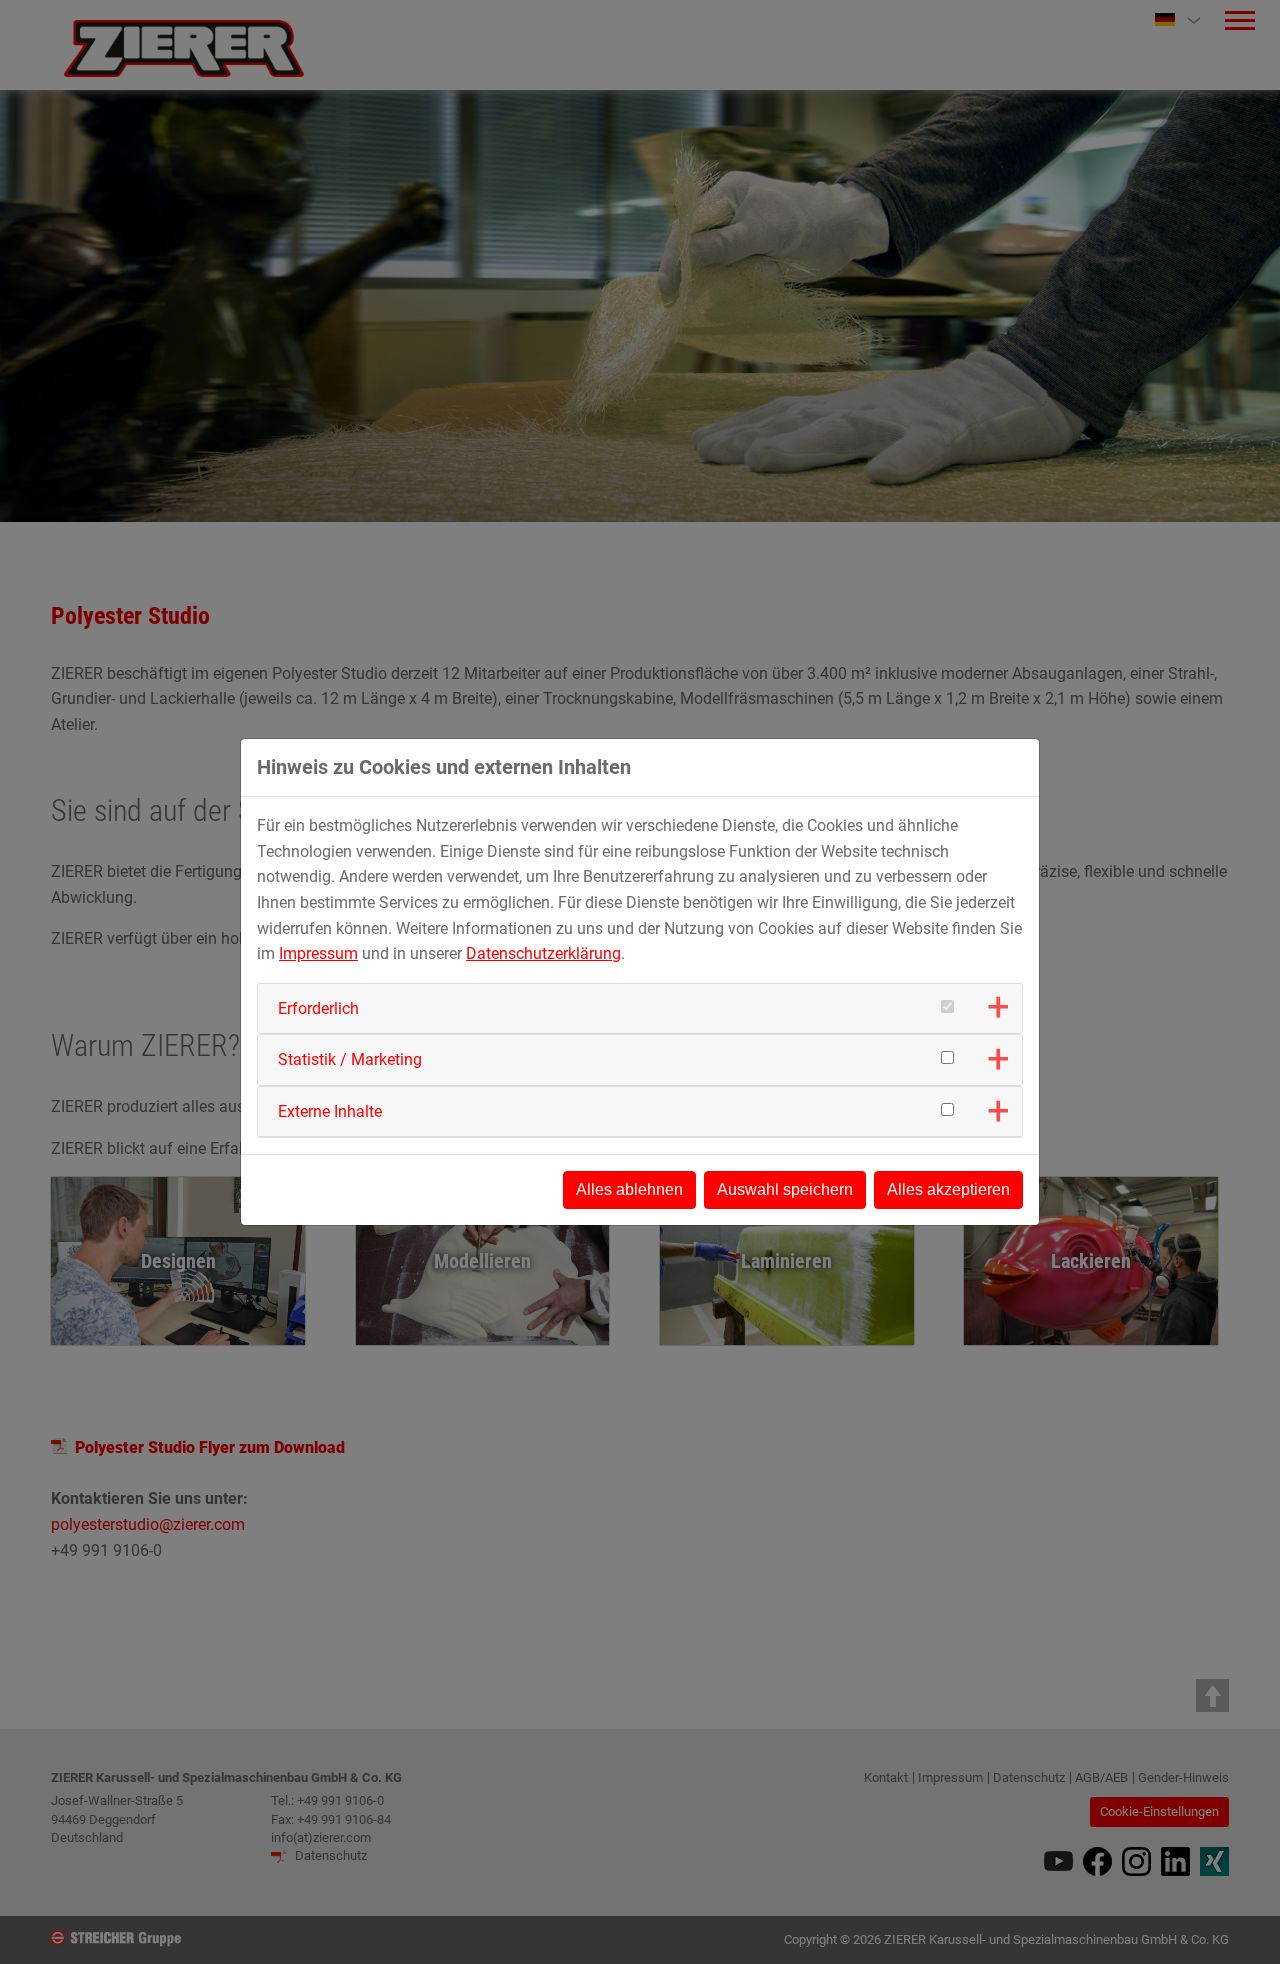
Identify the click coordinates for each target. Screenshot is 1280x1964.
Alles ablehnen (629, 1189)
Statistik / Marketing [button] (350, 1059)
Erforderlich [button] (318, 1008)
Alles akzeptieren (948, 1189)
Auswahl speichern (785, 1189)
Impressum (318, 953)
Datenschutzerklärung (543, 953)
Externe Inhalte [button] (330, 1111)
